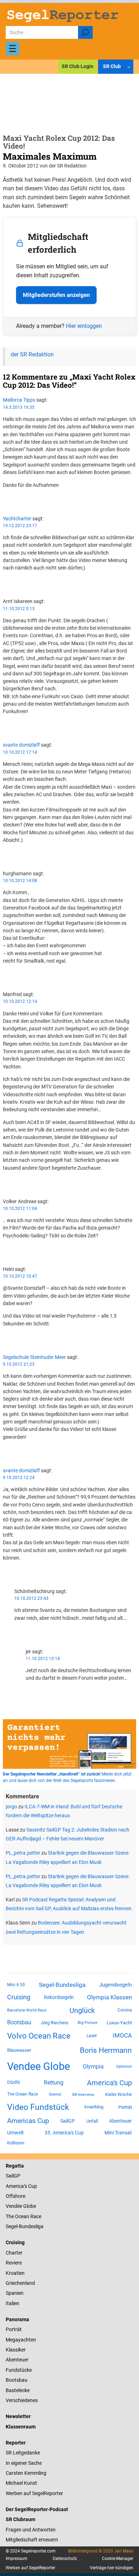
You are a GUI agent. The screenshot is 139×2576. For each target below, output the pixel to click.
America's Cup (109, 2083)
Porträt (125, 2107)
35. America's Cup (64, 2133)
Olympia (93, 2067)
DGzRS (14, 2082)
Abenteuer (120, 2121)
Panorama (17, 2319)
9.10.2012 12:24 (19, 1478)
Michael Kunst (21, 2483)
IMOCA (122, 2036)
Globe (29, 2206)
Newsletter (18, 2416)
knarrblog (94, 2107)
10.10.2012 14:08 (20, 881)
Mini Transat (118, 2133)
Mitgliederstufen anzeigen (56, 295)
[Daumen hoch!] (5, 498)
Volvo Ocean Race (39, 2036)
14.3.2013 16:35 (19, 407)
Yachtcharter (17, 519)
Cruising (19, 1997)
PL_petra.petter (23, 1853)
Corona (125, 2010)
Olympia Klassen (109, 1997)
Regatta (15, 2166)
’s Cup (30, 2186)
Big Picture (87, 2023)
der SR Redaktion (32, 354)
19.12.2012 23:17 (20, 526)
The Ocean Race (22, 2094)
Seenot (55, 2094)
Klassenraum (21, 2427)
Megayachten (21, 2340)
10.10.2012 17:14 (20, 752)
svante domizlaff (21, 745)
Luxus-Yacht (119, 2023)
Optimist (124, 2067)
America (15, 2186)
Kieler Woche (119, 2094)
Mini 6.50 (16, 1985)
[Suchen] (85, 32)
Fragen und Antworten (31, 2530)
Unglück (82, 2010)
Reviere (14, 2263)
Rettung (54, 2083)
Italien (12, 2303)
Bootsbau (19, 2023)
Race (35, 2216)
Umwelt (16, 2133)
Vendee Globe (38, 2066)
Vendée (14, 2206)
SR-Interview (83, 2095)
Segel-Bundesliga (62, 1985)
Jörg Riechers (55, 2023)
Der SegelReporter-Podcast (37, 2509)
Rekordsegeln (59, 1997)
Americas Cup (28, 2121)
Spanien (15, 2293)
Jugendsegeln (115, 1985)
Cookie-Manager (118, 2559)
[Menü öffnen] (12, 48)
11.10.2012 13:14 (43, 1659)
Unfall (92, 2121)
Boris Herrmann (106, 2050)
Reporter (16, 2443)
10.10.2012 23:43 (31, 1598)
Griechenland (20, 2283)
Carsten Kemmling (26, 2473)
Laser (92, 2036)
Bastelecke (18, 2390)
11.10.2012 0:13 (19, 609)
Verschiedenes (22, 2400)
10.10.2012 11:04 (20, 1209)
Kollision (16, 2143)
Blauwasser (19, 2050)
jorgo (11, 1807)
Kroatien (15, 2273)
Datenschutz (65, 2559)
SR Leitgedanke (23, 2453)
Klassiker (16, 2350)
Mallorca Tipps (19, 400)
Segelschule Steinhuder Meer (34, 1357)
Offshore (16, 2196)
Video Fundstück (38, 2107)
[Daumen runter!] (5, 505)
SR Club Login (78, 66)
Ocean (22, 2216)
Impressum (17, 2559)
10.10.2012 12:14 (20, 1001)
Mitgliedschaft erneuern (32, 2540)
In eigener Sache (24, 2463)
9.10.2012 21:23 (19, 1364)
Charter (14, 2253)
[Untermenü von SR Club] (129, 67)
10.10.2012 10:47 (20, 1276)
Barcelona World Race (27, 2010)
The (10, 2216)
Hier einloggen (84, 326)
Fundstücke (19, 2370)
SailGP (68, 2121)
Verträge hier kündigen (112, 2568)
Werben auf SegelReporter (34, 2493)
